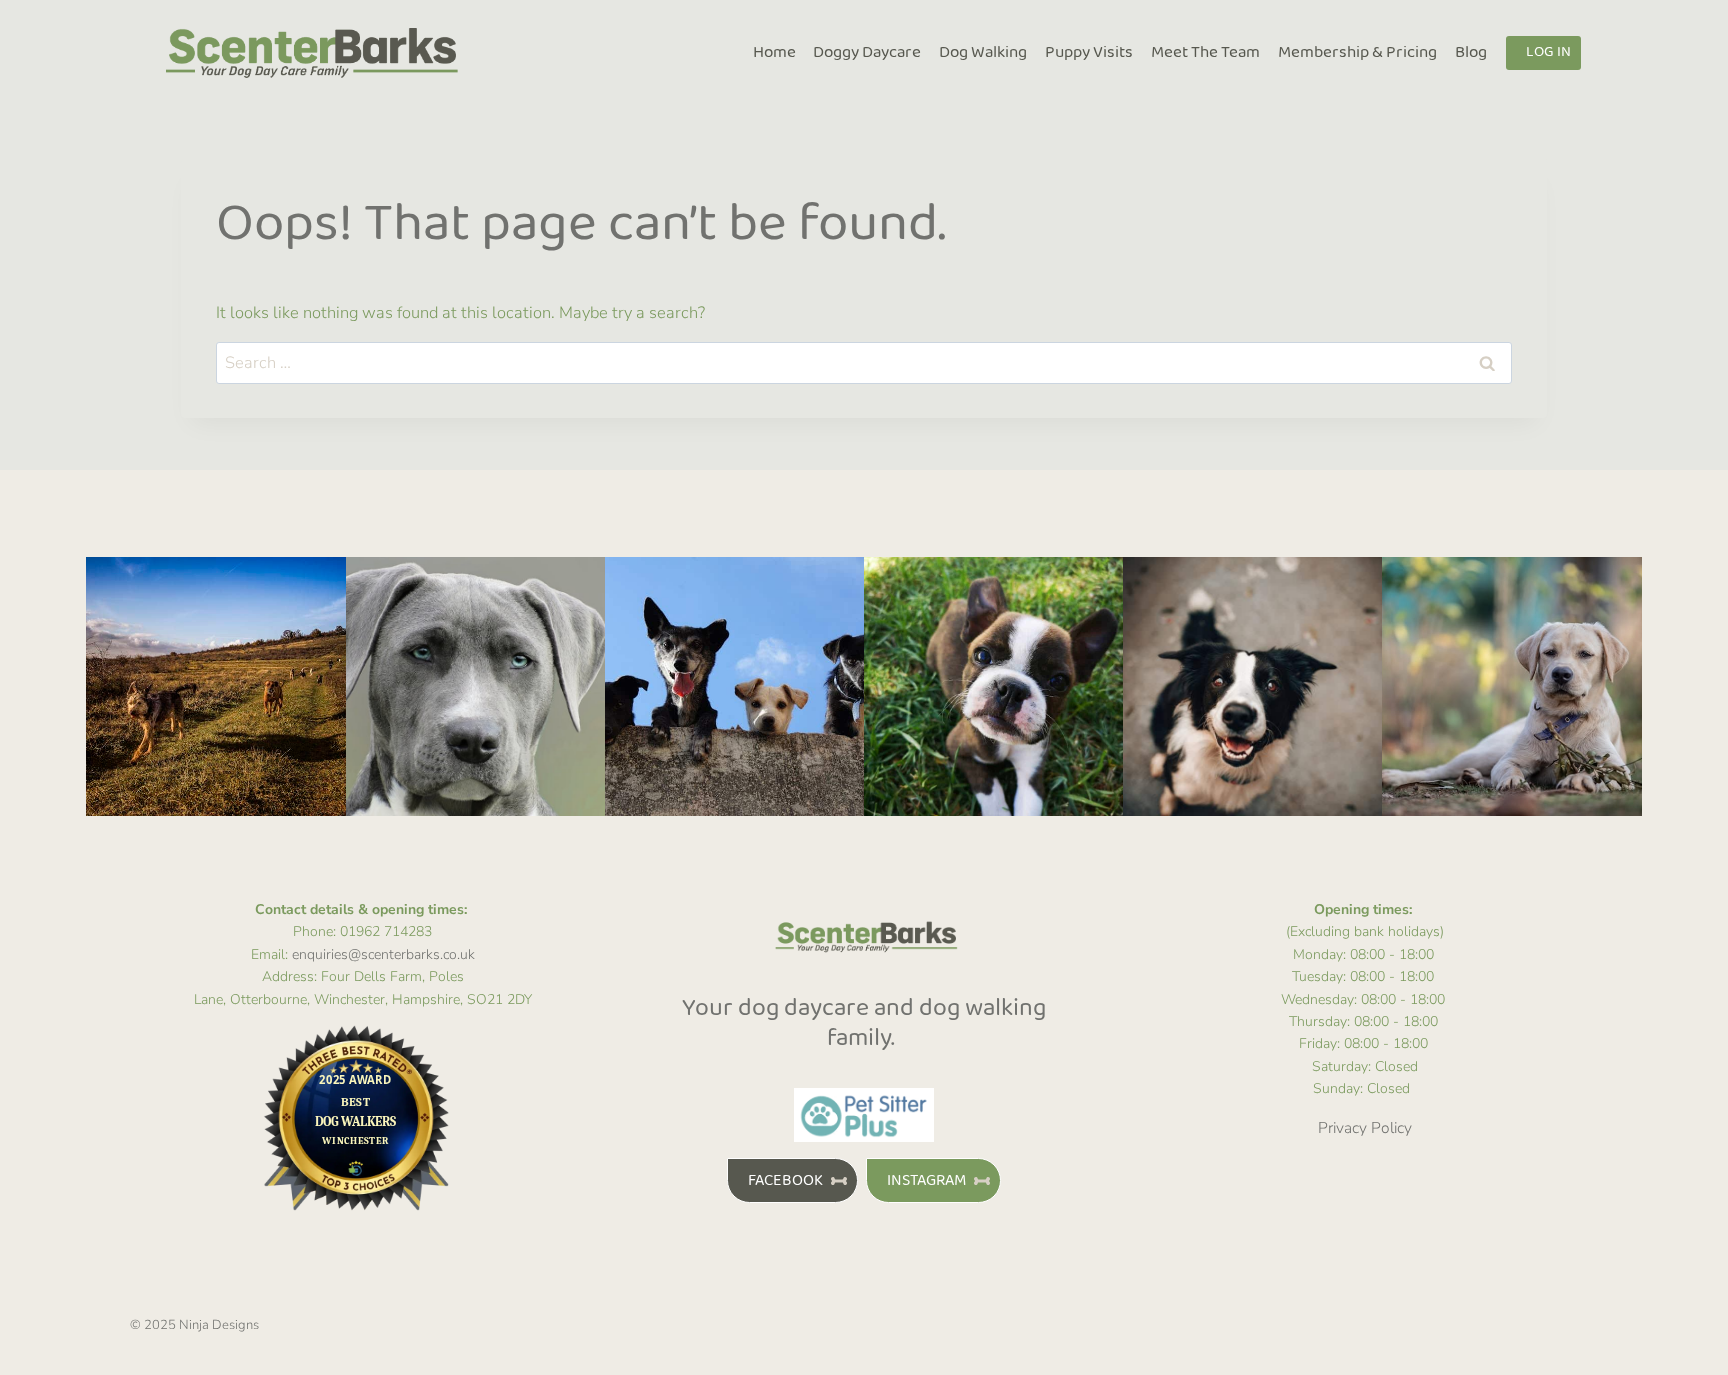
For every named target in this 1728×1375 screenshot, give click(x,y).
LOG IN (1548, 52)
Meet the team (1205, 52)
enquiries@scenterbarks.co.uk (383, 954)
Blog (1471, 52)
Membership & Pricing (1357, 52)
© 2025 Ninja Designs (194, 1325)
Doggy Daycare (867, 52)
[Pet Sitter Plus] (864, 1115)
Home (774, 52)
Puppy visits (1089, 52)
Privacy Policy (1365, 1127)
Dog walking (983, 52)
